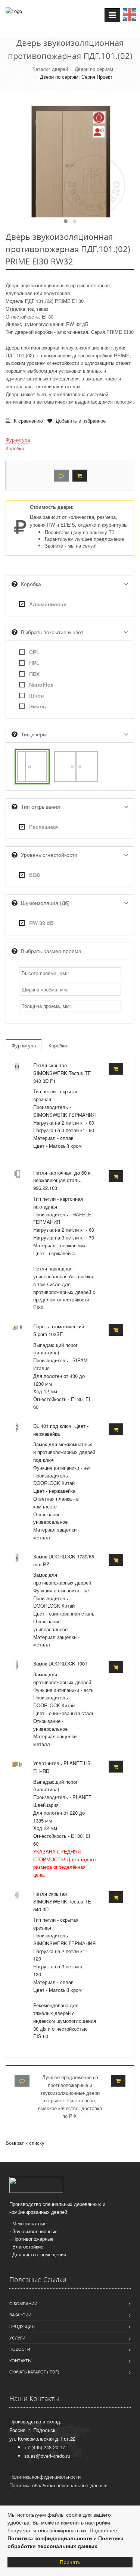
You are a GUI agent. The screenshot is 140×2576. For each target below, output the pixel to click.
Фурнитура (18, 440)
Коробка (31, 584)
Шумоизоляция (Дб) (45, 903)
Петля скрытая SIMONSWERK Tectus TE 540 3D (62, 1901)
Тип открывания (41, 806)
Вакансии (20, 2315)
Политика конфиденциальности (50, 2538)
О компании (23, 2303)
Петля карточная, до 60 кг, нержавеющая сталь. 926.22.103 (63, 1180)
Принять (70, 2562)
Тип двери (33, 734)
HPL (34, 663)
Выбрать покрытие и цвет (52, 632)
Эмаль (38, 706)
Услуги (17, 2338)
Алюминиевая (48, 604)
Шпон (36, 695)
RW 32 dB (41, 923)
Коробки (15, 448)
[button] (66, 221)
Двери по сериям (94, 69)
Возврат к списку (25, 2143)
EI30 (35, 875)
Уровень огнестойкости (49, 855)
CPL (34, 652)
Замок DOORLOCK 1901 (60, 1663)
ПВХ (34, 674)
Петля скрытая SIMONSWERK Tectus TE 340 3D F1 (62, 1073)
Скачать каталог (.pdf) (34, 2372)
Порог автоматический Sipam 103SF (59, 1330)
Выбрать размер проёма (51, 951)
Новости (20, 2349)
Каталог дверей (50, 69)
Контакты (21, 2360)
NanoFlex (41, 684)
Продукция (22, 2326)
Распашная (43, 827)
